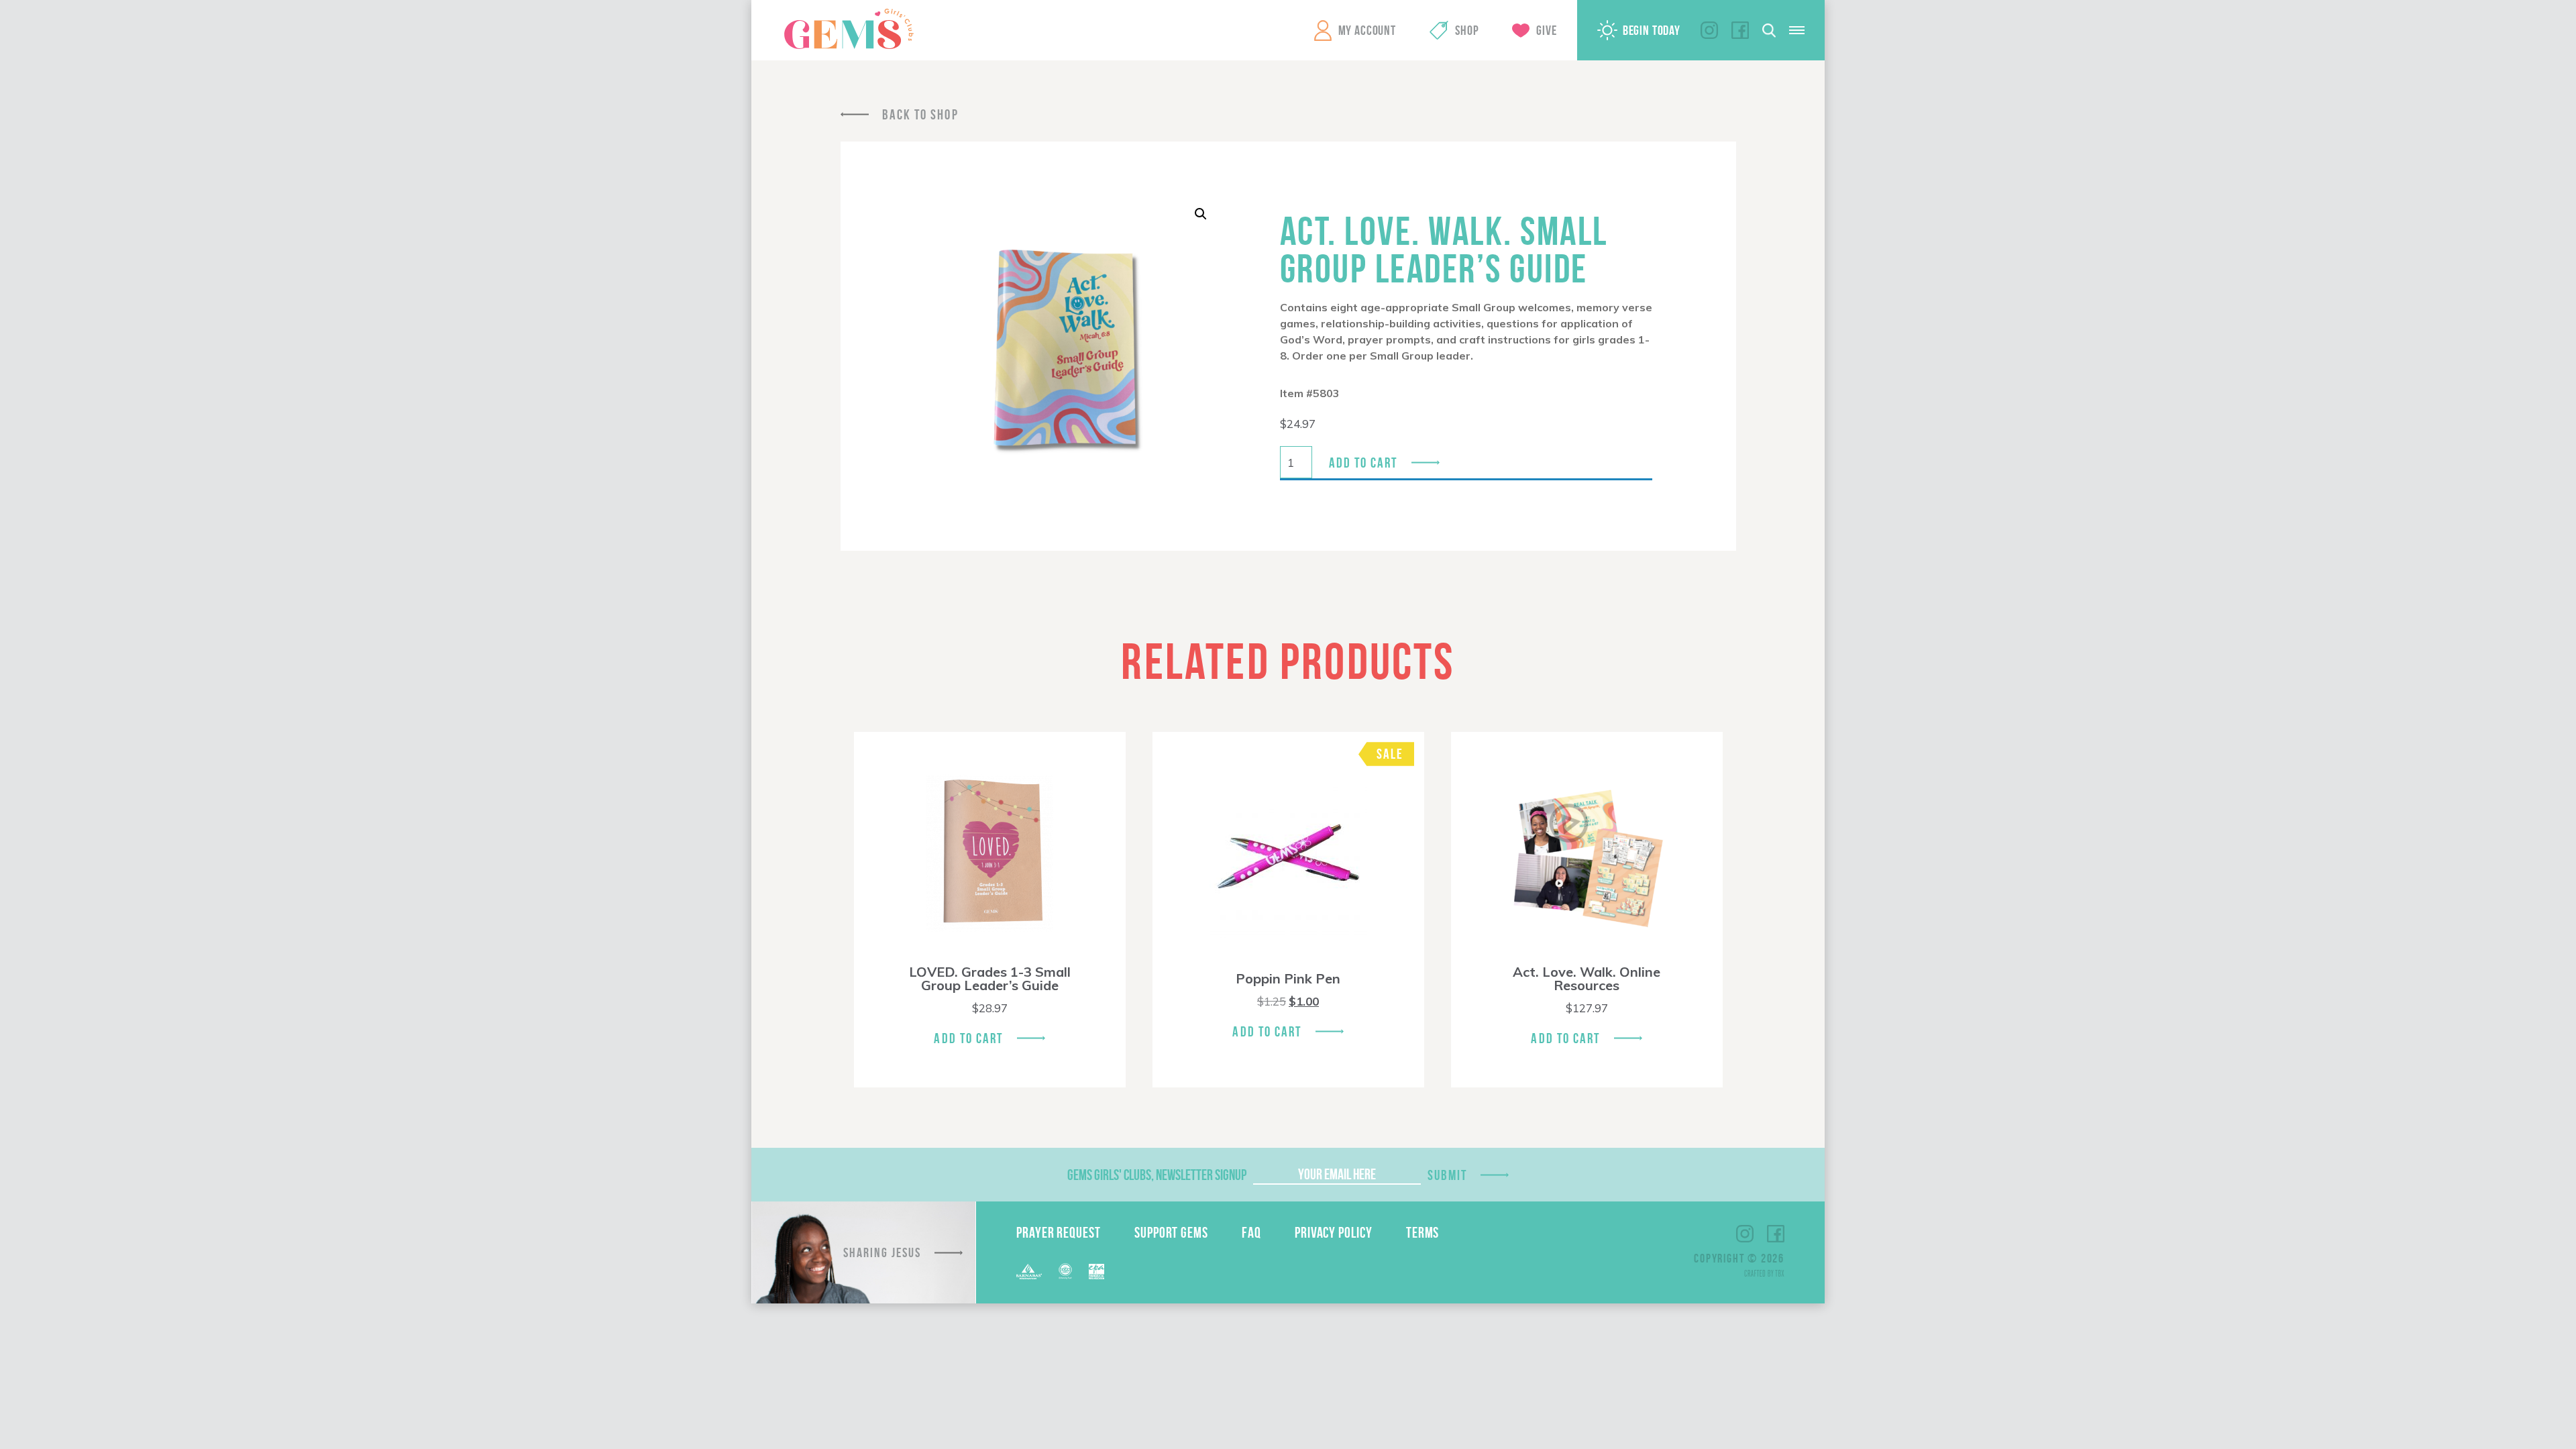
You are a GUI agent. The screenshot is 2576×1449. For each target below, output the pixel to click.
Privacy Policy (1334, 1232)
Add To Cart (968, 1038)
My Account (1367, 30)
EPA (1096, 1272)
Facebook (1740, 30)
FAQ (1251, 1232)
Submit (1448, 1175)
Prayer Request (1059, 1232)
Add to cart (1363, 463)
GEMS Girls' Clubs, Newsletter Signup (1157, 1175)
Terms (1423, 1232)
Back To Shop (920, 114)
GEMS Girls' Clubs (849, 29)
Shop (1467, 30)
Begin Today (1652, 30)
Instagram (1709, 30)
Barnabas (1029, 1272)
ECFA (1065, 1271)
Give (1546, 30)
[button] (1201, 214)
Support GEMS (1171, 1232)
